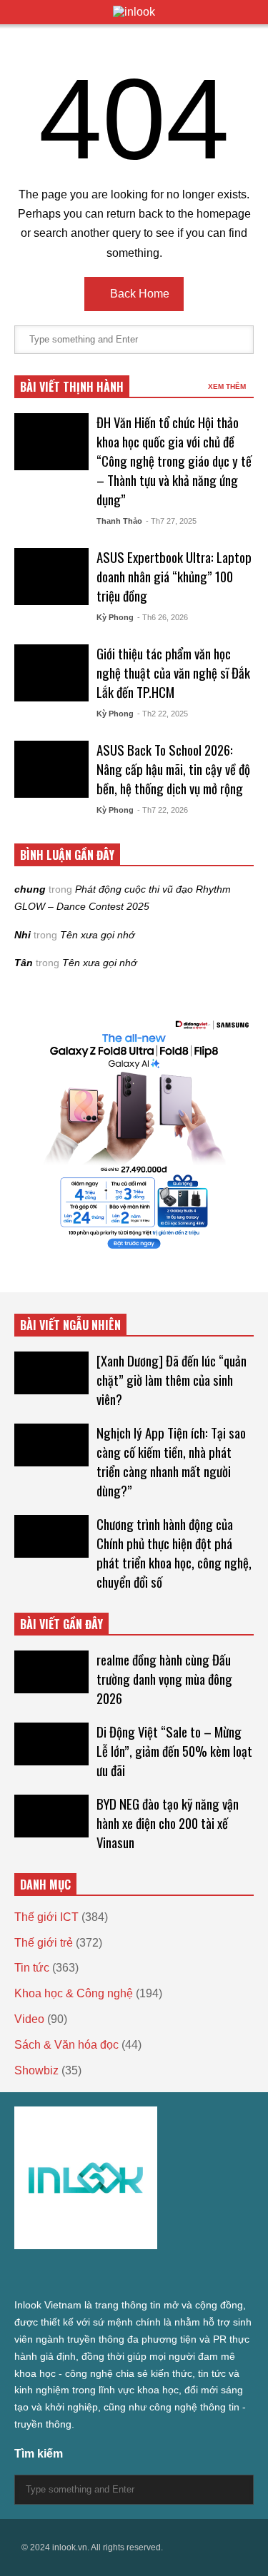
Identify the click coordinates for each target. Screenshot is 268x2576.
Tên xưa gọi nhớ (97, 935)
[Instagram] (97, 2275)
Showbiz (36, 2070)
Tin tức (32, 1968)
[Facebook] (46, 2275)
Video (29, 2019)
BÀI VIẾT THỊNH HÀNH (72, 387)
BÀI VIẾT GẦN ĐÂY (61, 1624)
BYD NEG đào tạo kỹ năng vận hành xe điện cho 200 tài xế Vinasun (168, 1823)
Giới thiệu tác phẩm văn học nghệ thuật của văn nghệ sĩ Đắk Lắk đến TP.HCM (173, 673)
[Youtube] (149, 2275)
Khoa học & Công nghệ (74, 1993)
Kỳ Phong (115, 617)
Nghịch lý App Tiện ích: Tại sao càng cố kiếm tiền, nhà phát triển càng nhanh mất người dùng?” (171, 1461)
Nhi (23, 935)
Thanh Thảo (119, 521)
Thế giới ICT (46, 1917)
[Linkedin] (174, 2275)
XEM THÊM (228, 386)
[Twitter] (20, 2275)
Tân (24, 963)
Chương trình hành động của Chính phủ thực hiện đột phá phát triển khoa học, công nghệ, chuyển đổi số (174, 1553)
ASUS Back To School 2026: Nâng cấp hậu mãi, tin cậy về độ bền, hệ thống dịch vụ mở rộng (173, 769)
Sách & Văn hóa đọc (66, 2045)
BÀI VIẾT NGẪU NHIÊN (70, 1325)
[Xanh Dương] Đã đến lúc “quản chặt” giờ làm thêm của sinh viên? (172, 1380)
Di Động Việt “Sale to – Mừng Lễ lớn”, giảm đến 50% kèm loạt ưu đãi (174, 1751)
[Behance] (123, 2275)
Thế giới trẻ (44, 1943)
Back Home (138, 294)
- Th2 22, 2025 (163, 714)
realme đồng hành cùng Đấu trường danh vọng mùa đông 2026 (164, 1679)
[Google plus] (71, 2275)
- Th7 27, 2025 (171, 521)
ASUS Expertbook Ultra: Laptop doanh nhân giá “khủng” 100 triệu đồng (174, 576)
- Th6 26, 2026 (163, 617)
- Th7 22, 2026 (163, 810)
